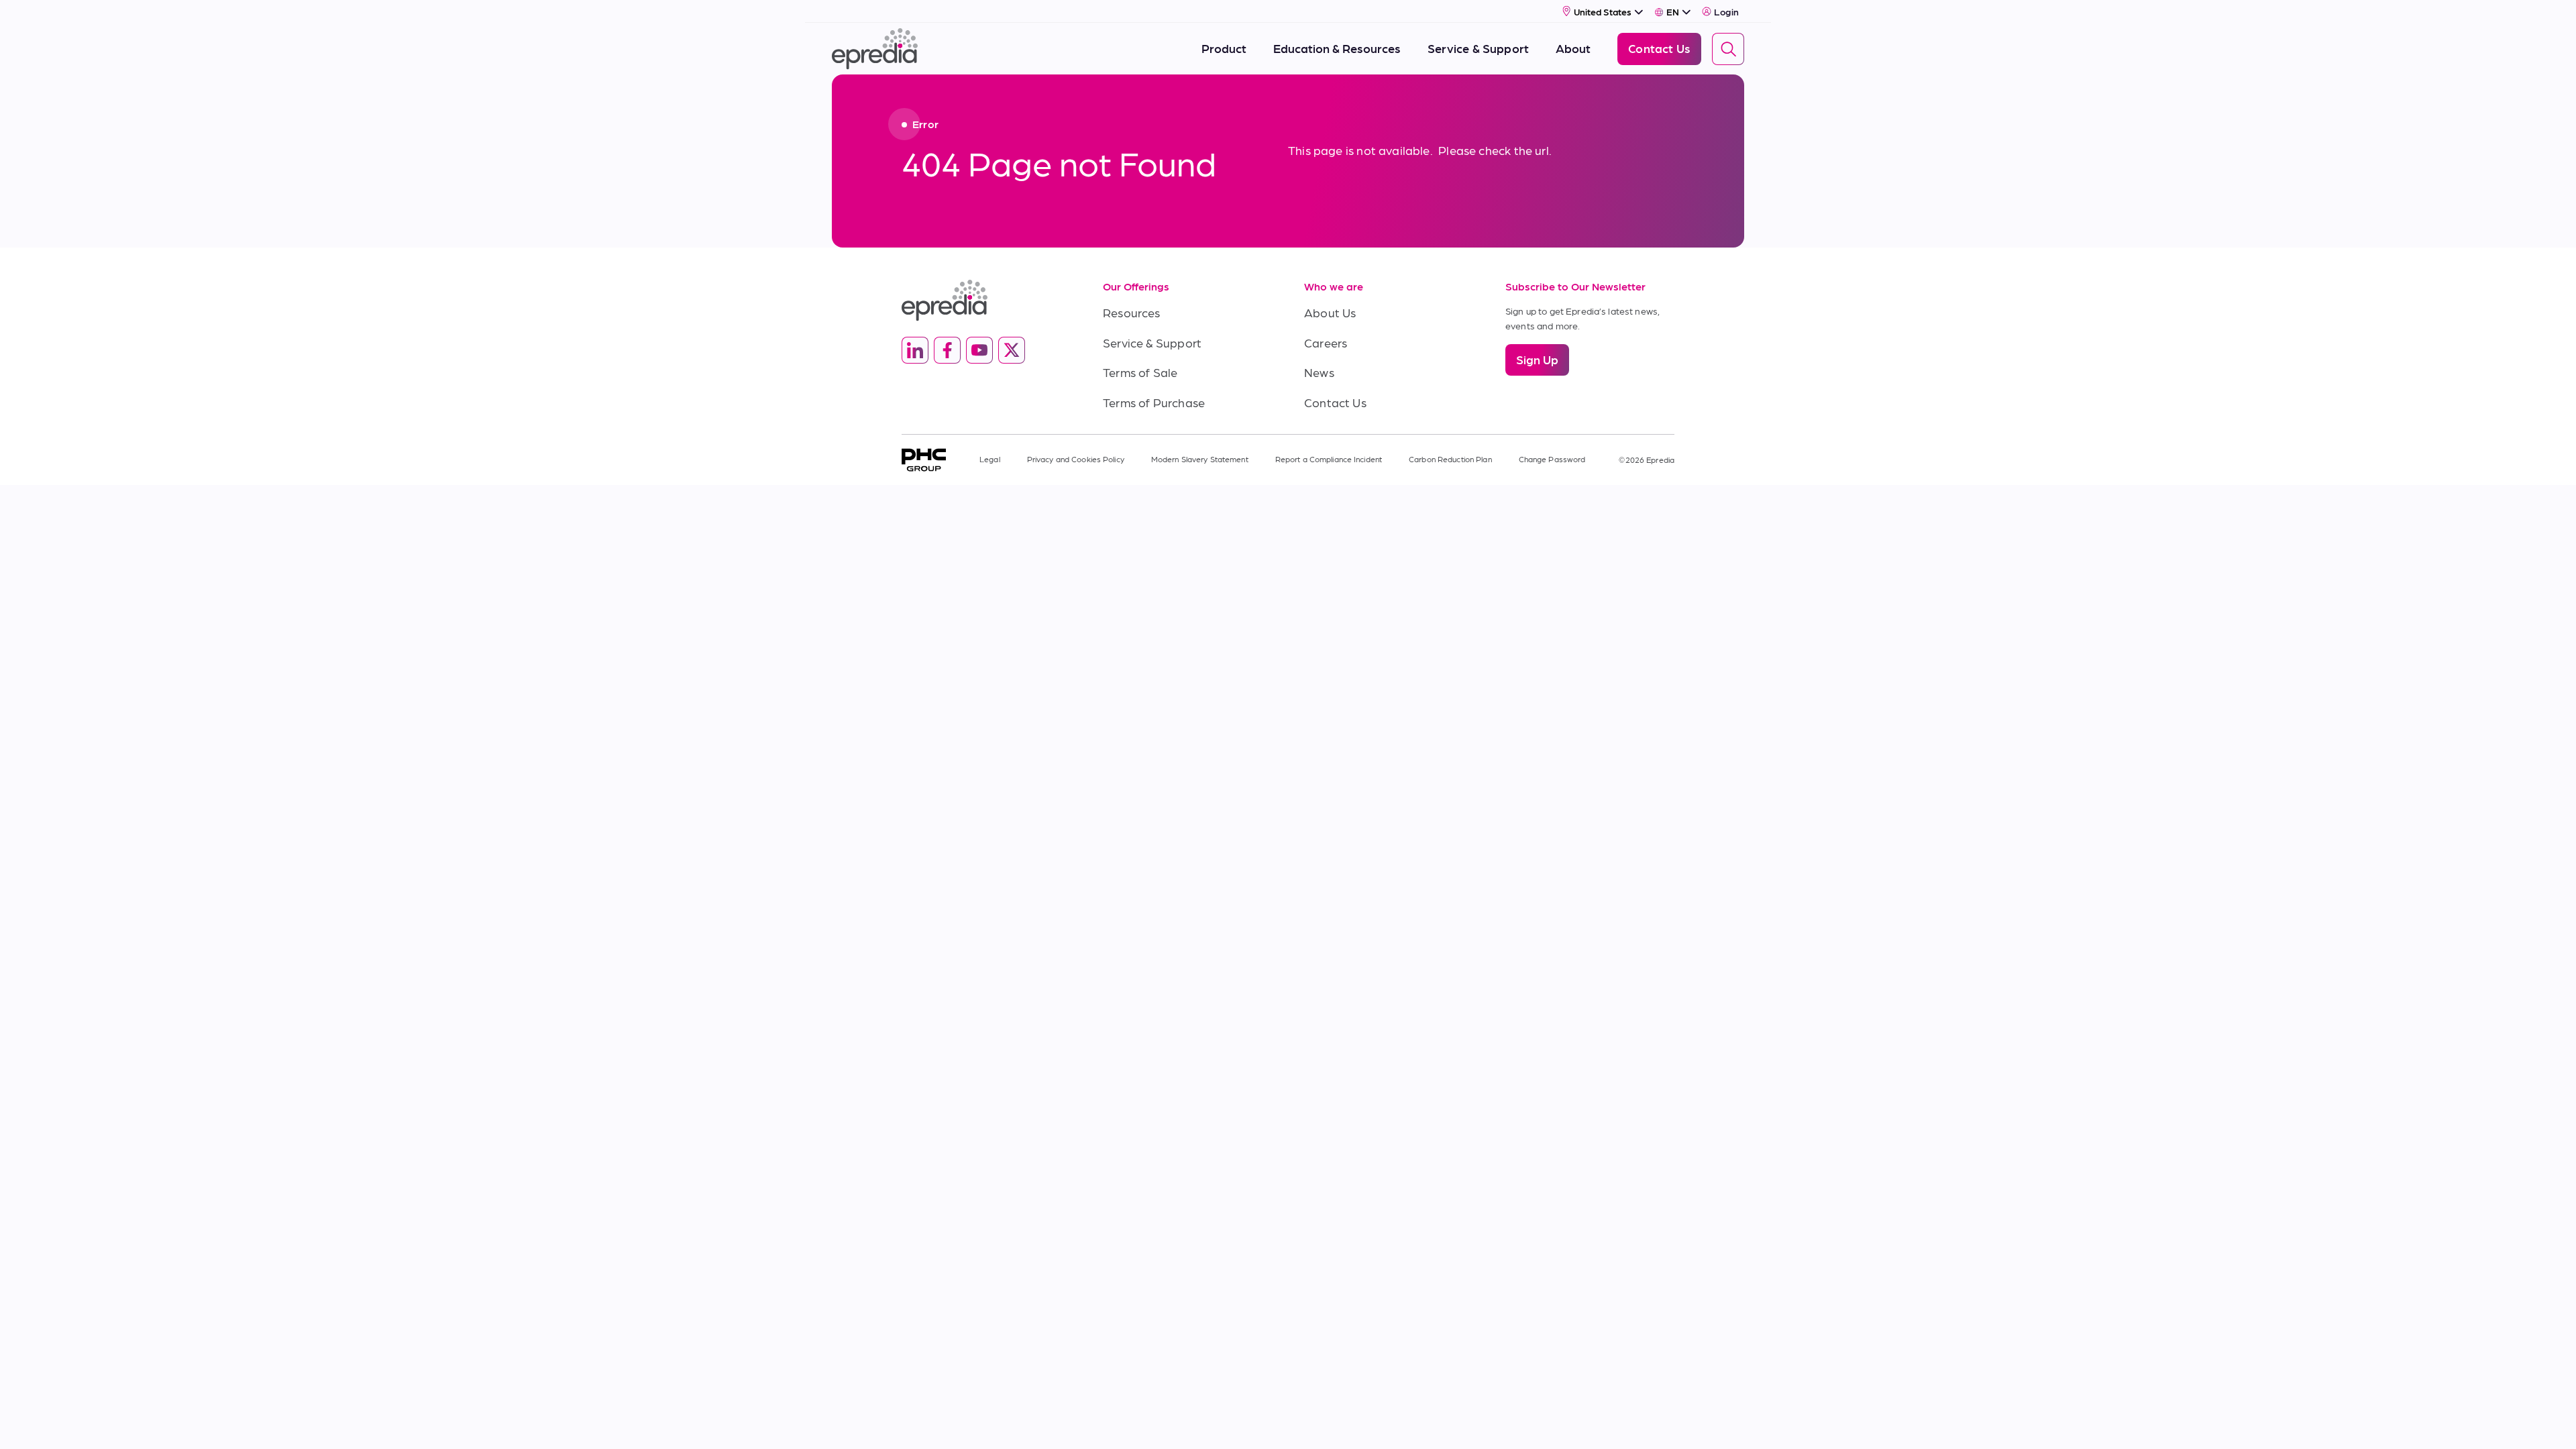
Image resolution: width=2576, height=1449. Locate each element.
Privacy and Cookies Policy (1076, 459)
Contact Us (1335, 402)
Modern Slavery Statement (1200, 459)
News (1319, 372)
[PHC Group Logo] (924, 460)
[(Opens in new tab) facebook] (947, 350)
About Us (1330, 312)
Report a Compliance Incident (1329, 459)
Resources (1132, 312)
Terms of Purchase (1154, 402)
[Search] (1728, 49)
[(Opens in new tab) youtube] (979, 350)
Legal (990, 459)
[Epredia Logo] (986, 300)
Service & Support (1152, 342)
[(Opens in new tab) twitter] (1012, 350)
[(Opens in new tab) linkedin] (915, 350)
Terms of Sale (1140, 372)
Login (1726, 11)
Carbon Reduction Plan (1450, 459)
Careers (1326, 342)
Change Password (1552, 459)
